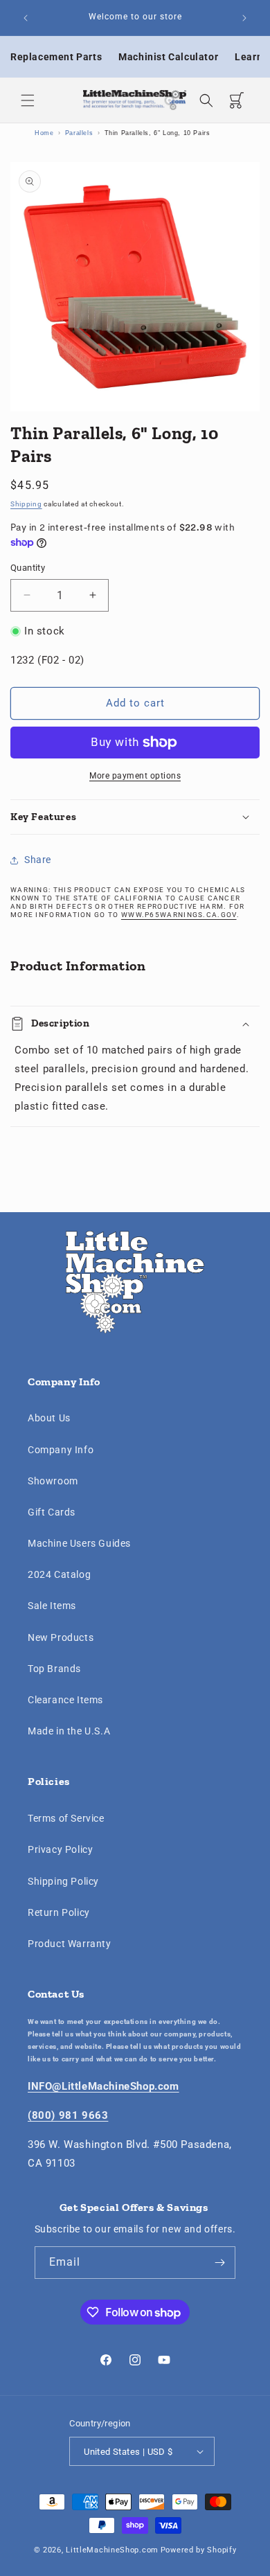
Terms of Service (66, 1818)
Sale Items (52, 1606)
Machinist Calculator (168, 57)
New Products (61, 1637)
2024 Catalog (59, 1574)
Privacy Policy (60, 1849)
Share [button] (38, 860)
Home (44, 133)
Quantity (28, 568)
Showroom (53, 1481)
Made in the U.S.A (69, 1731)
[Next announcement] (244, 18)
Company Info (61, 1450)
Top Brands (54, 1669)
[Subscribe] (219, 2263)
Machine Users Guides (79, 1543)
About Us (49, 1418)
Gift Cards (52, 1512)
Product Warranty (70, 1944)
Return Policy (59, 1912)
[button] (28, 100)
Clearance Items (65, 1700)
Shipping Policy (63, 1881)
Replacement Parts (56, 57)
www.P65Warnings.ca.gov (179, 915)
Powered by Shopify (199, 2550)
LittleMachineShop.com (112, 2550)
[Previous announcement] (26, 18)
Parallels (79, 133)
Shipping (26, 504)
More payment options (135, 776)
